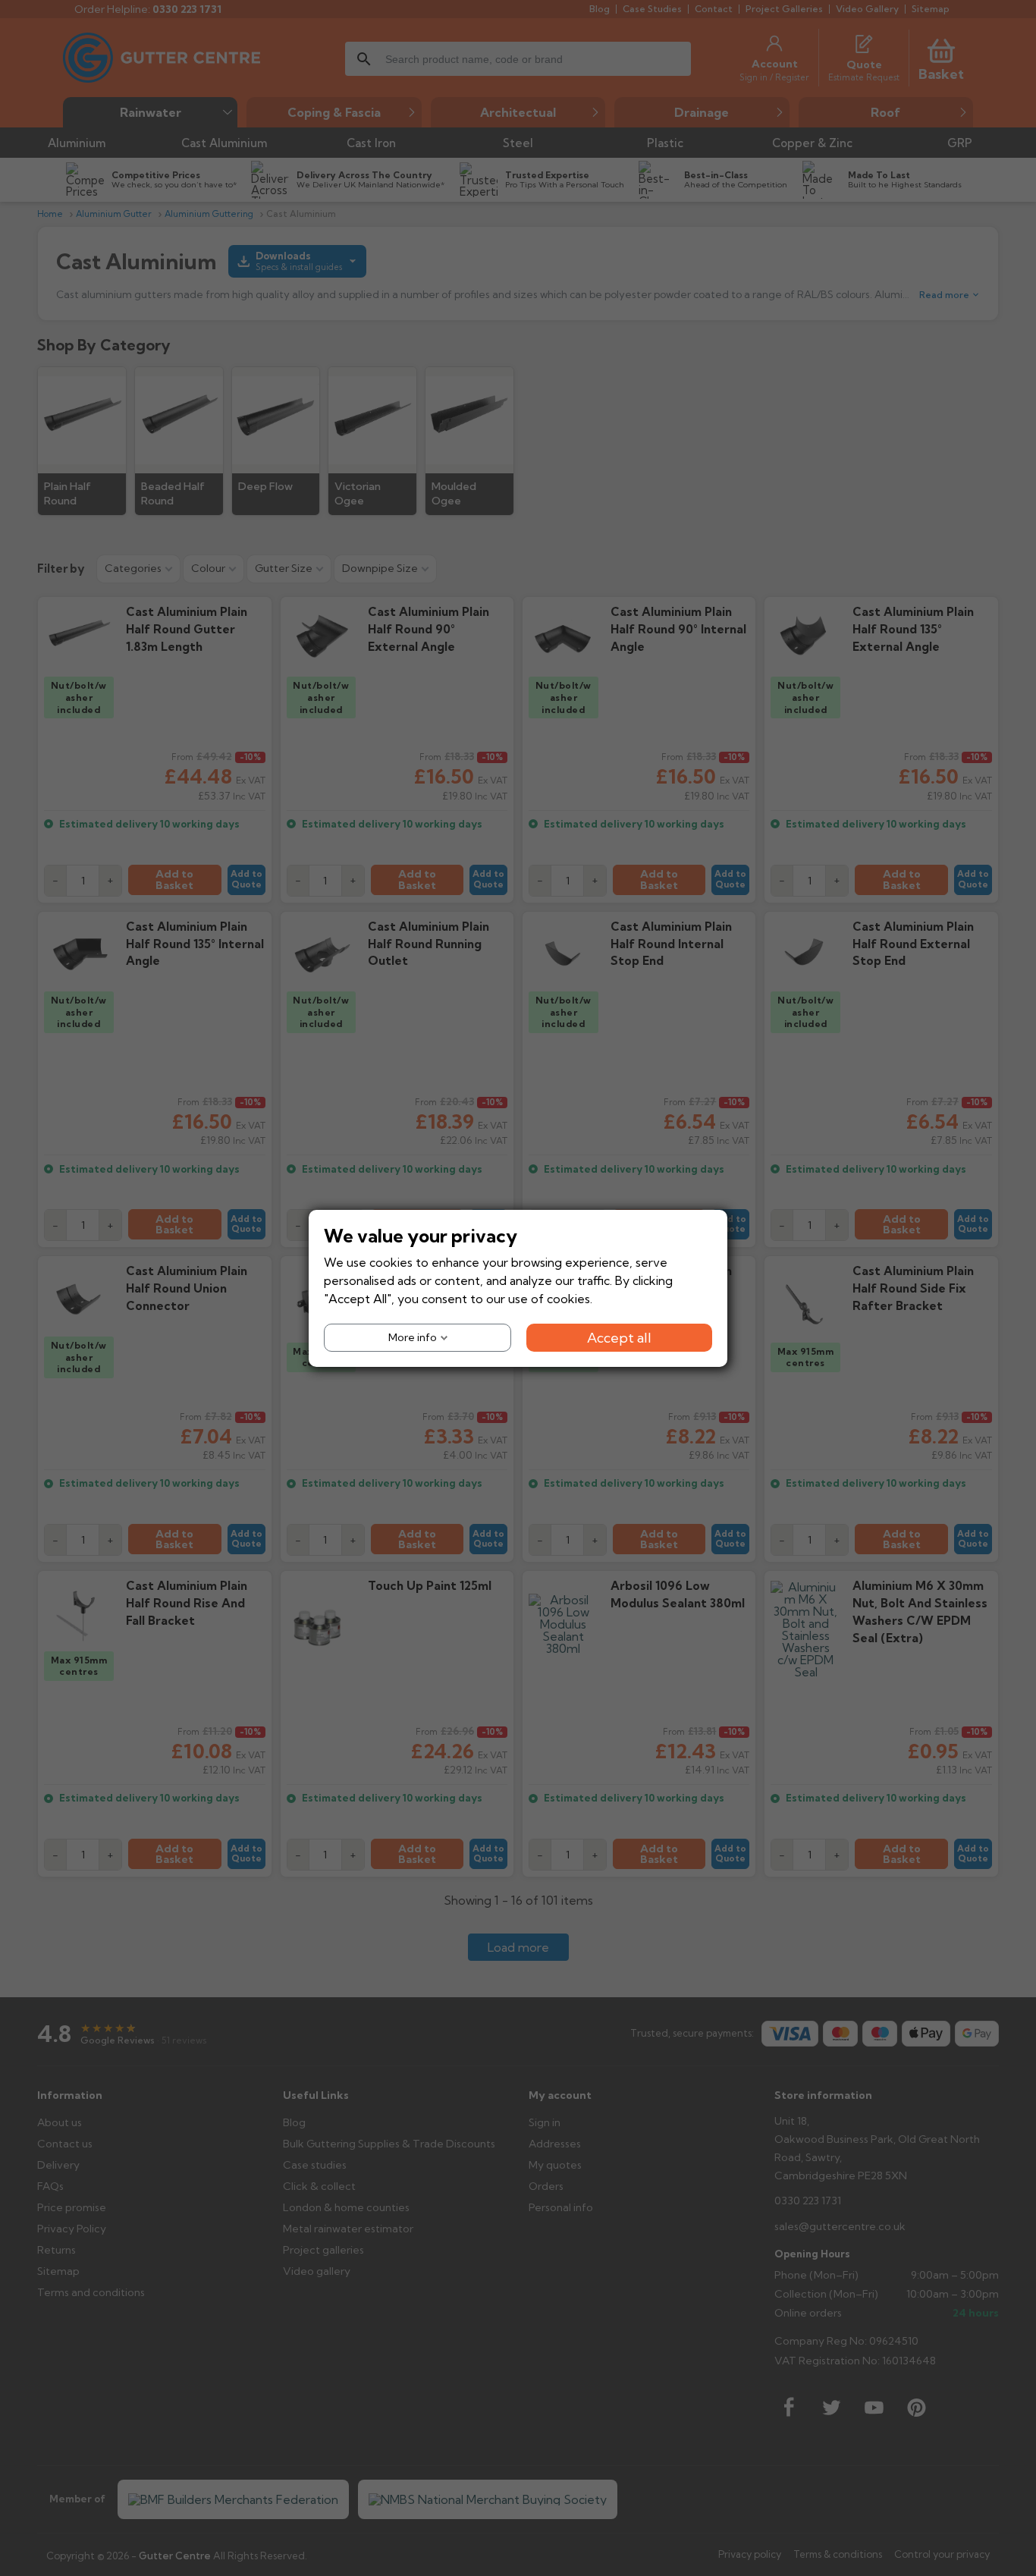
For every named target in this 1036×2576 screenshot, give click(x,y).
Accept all (619, 1337)
